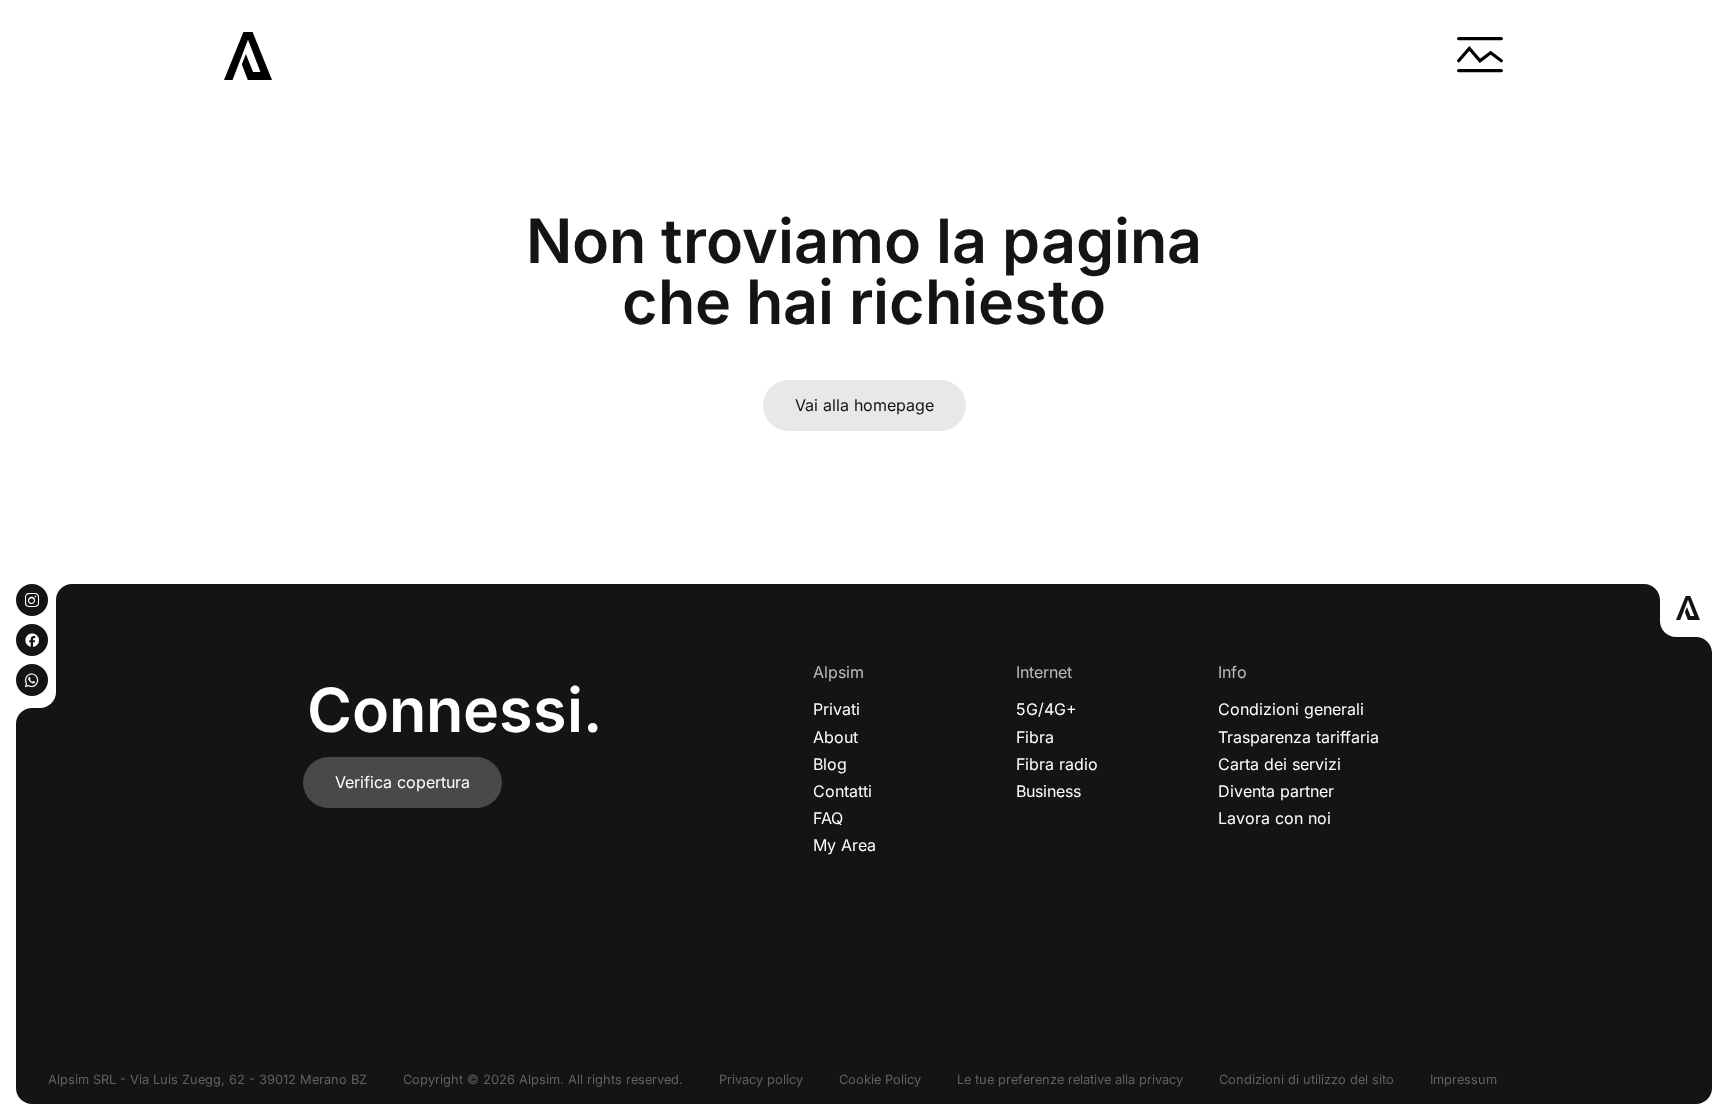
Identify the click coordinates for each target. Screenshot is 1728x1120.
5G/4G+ (1046, 709)
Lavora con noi (1274, 818)
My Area (844, 845)
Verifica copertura (402, 782)
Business (1048, 791)
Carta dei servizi (1279, 764)
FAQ (828, 818)
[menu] (1480, 56)
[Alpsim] (248, 56)
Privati (836, 709)
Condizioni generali (1291, 709)
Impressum (1463, 1079)
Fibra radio (1057, 764)
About (835, 737)
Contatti (842, 791)
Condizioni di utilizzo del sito (1306, 1079)
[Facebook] (32, 640)
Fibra (1035, 737)
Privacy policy (761, 1079)
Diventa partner (1276, 791)
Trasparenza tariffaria (1298, 737)
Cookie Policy (880, 1079)
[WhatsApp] (32, 680)
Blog (830, 764)
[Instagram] (32, 600)
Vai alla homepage (864, 405)
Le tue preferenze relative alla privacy (1070, 1079)
